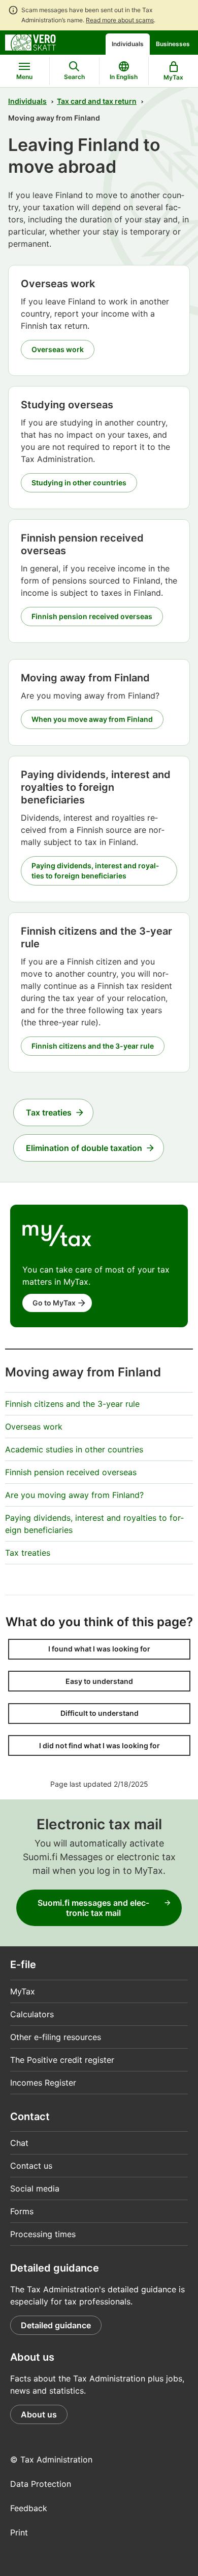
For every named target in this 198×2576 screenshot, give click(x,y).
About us (39, 2414)
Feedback (29, 2508)
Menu (24, 77)
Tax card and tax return (97, 101)
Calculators (32, 2014)
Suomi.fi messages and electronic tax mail (93, 1908)
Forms (22, 2211)
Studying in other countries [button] (79, 483)
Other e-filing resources (56, 2037)
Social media (35, 2188)
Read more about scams (120, 20)
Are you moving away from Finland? (74, 1495)
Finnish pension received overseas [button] (92, 616)
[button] (99, 1649)
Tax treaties (49, 1112)
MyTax (23, 1991)
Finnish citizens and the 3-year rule (72, 1404)
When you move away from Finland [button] (92, 719)
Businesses (173, 44)
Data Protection (41, 2484)
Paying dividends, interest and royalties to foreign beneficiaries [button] (95, 871)
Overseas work (34, 1427)
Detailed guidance (56, 2325)
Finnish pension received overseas (71, 1472)
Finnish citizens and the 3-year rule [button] (93, 1046)
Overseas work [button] (58, 349)
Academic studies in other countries (74, 1449)
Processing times (43, 2234)
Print (19, 2532)
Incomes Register (43, 2083)
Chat (19, 2143)
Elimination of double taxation (84, 1148)
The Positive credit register (62, 2060)
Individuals (128, 44)
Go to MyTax (54, 1303)
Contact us (31, 2166)
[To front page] (30, 42)
